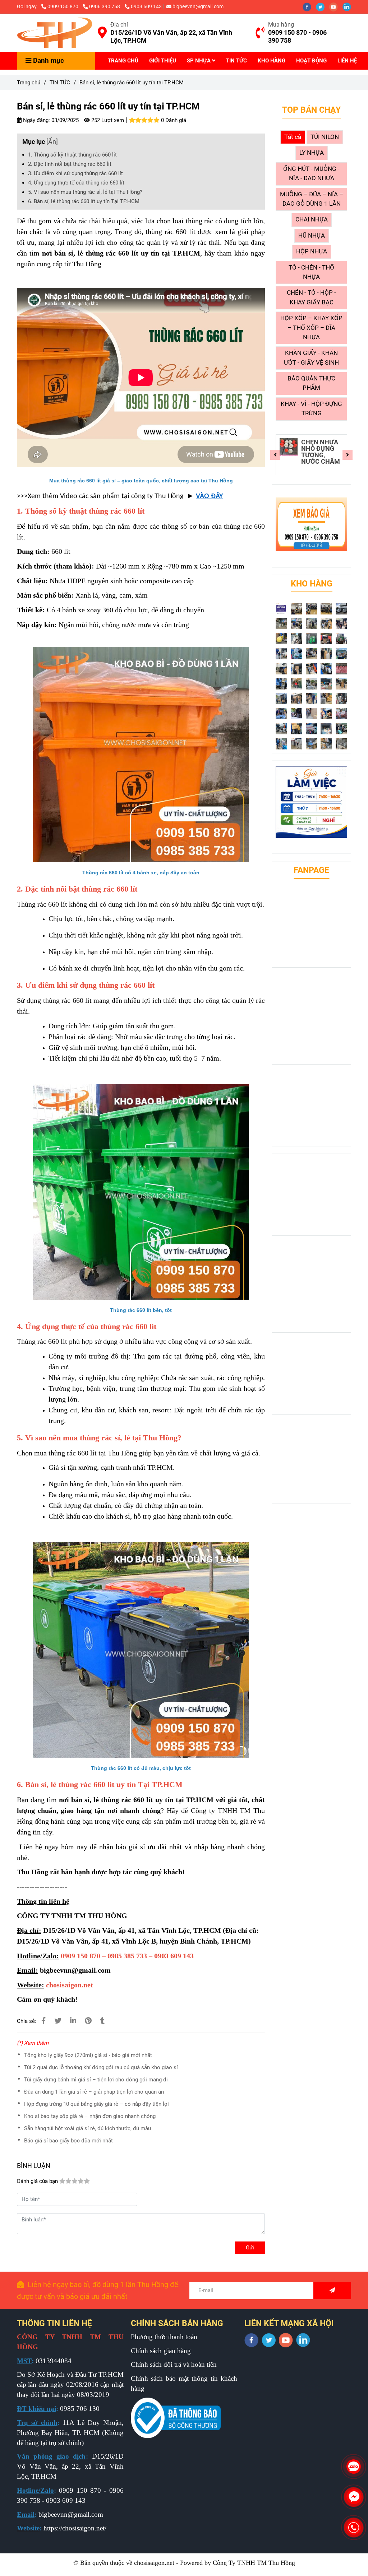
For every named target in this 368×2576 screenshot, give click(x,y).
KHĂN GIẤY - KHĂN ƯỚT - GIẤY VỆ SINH (311, 358)
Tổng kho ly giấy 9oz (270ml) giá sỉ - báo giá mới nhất (88, 2055)
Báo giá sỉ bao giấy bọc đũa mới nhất (68, 2141)
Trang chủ (29, 83)
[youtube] (336, 6)
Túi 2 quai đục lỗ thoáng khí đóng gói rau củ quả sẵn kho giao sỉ (101, 2067)
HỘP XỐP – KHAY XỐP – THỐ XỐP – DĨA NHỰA (311, 328)
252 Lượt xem (107, 120)
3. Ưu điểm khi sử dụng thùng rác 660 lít (75, 173)
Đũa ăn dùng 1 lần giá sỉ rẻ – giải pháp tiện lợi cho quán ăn (94, 2092)
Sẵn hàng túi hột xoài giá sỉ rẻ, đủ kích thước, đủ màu (88, 2128)
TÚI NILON (325, 137)
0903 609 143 (146, 6)
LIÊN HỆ (347, 61)
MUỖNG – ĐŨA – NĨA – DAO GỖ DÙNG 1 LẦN (312, 199)
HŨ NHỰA (312, 236)
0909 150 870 (63, 6)
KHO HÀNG (272, 61)
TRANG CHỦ (123, 61)
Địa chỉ (119, 25)
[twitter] (323, 6)
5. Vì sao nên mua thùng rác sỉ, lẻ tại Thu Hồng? (85, 192)
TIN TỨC (236, 61)
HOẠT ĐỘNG (311, 61)
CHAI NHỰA (312, 219)
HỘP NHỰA (312, 251)
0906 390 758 (105, 6)
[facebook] (309, 6)
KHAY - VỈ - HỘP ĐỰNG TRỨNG (311, 409)
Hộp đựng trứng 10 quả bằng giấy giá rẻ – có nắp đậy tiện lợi (96, 2104)
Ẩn (52, 142)
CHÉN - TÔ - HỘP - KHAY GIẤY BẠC (311, 297)
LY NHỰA (312, 153)
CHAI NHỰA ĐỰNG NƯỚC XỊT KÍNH (320, 449)
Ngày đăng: (36, 120)
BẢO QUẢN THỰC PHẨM (311, 383)
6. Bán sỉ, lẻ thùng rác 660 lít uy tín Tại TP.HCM (84, 201)
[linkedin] (349, 6)
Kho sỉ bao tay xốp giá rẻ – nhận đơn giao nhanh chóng (90, 2116)
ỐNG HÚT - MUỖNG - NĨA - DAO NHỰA (311, 174)
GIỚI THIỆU (163, 61)
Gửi (250, 2248)
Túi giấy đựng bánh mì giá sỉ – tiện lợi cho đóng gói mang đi (96, 2080)
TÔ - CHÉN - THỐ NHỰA (311, 272)
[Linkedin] (73, 2021)
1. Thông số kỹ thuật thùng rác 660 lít (72, 155)
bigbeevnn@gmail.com (198, 6)
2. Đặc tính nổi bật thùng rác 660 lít (70, 164)
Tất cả (293, 137)
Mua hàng (281, 25)
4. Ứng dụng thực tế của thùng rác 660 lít (76, 183)
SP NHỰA (199, 61)
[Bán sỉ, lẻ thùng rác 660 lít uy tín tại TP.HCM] (55, 33)
